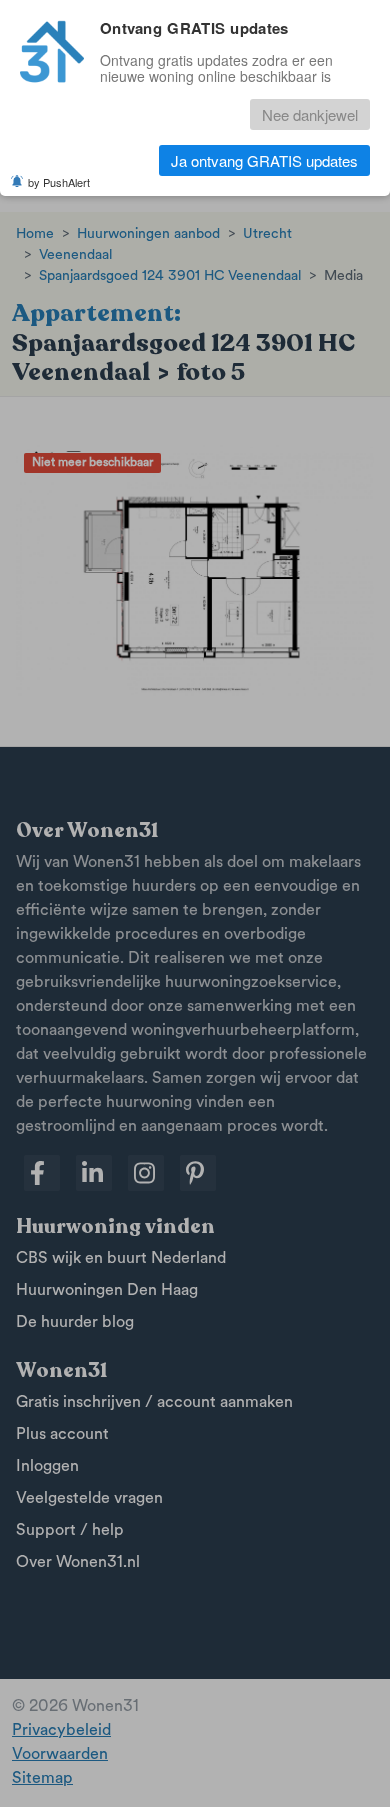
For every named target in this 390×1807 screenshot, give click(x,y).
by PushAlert (59, 182)
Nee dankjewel (310, 114)
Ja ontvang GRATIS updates (264, 160)
